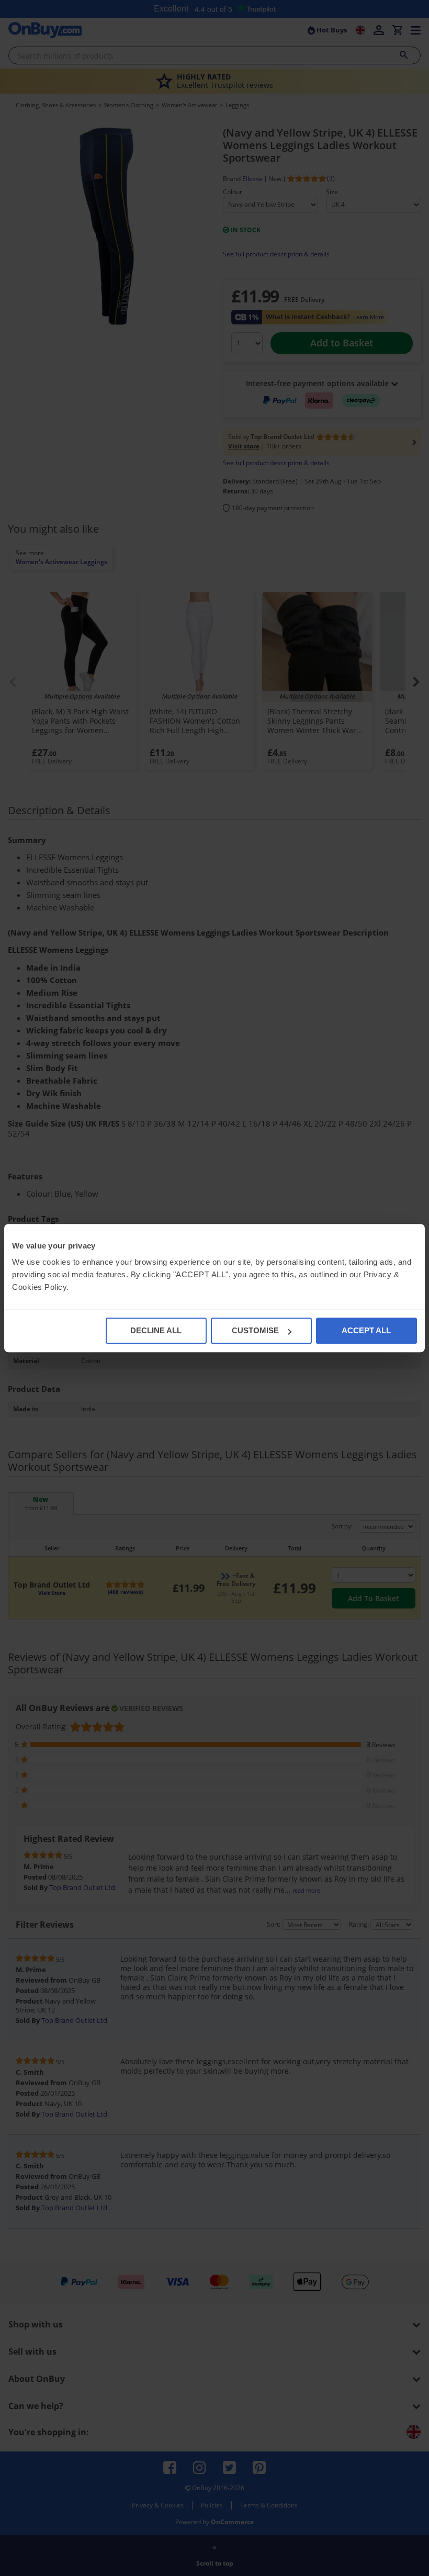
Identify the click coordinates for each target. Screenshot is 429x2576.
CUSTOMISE (255, 1330)
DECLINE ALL (156, 1330)
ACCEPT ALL (366, 1330)
